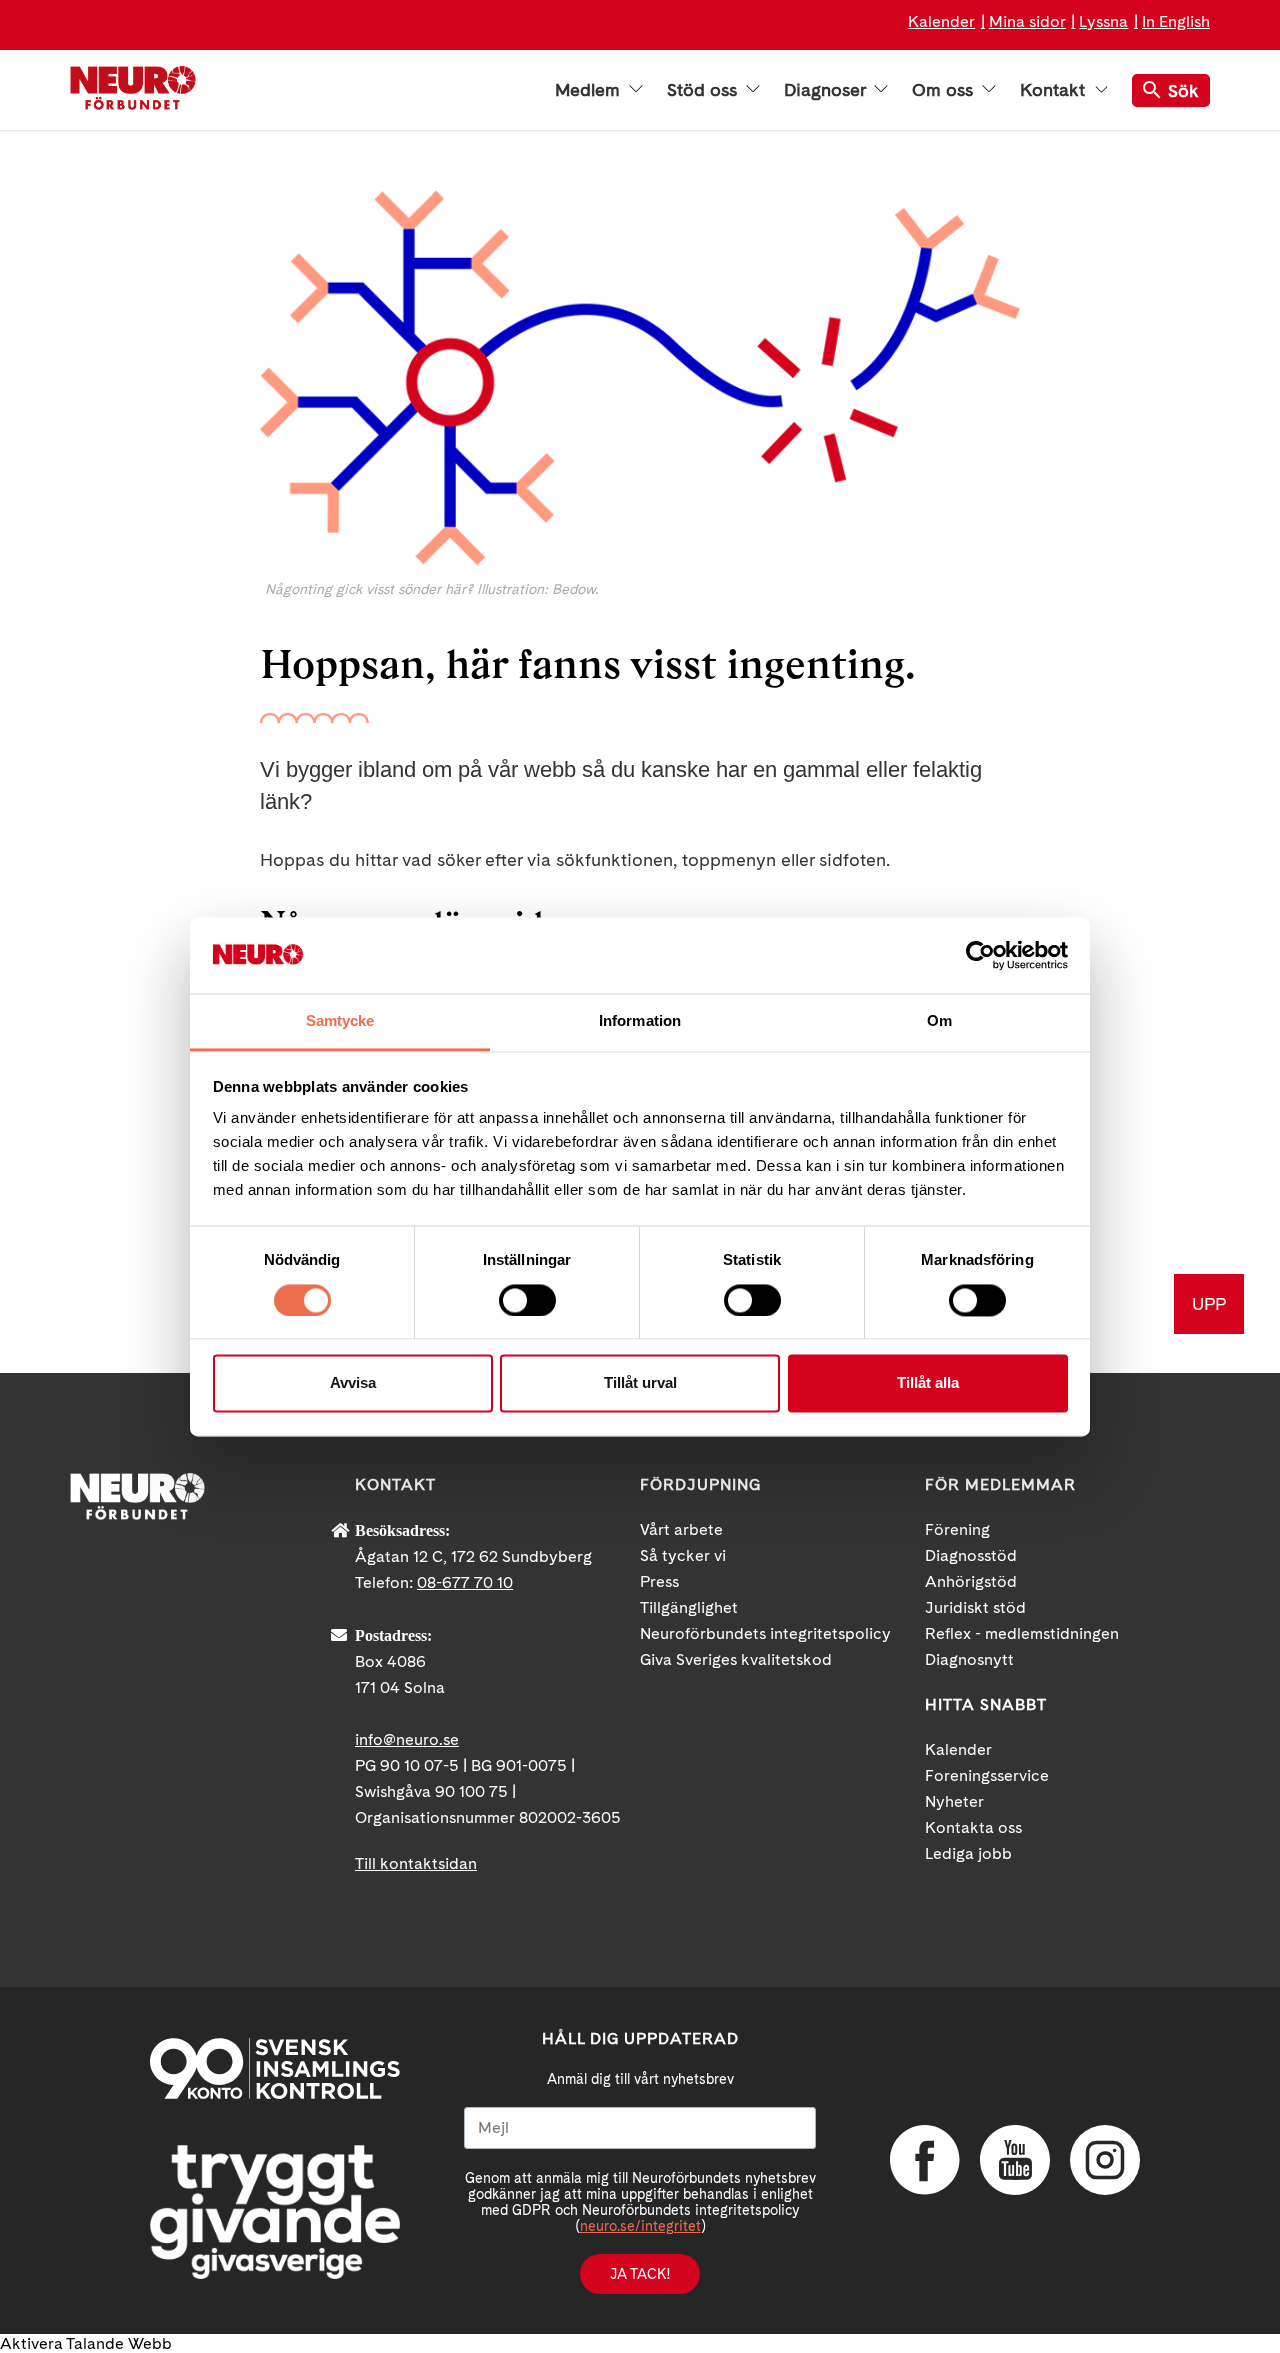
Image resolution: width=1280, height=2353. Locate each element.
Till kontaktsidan (416, 1863)
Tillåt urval (640, 1383)
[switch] (527, 1300)
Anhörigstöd (971, 1581)
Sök (1183, 90)
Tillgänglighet (689, 1607)
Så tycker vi (683, 1555)
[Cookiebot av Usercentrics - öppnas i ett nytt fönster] (980, 955)
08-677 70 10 (465, 1582)
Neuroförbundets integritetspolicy (765, 1633)
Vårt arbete (681, 1529)
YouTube (1015, 2160)
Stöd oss (704, 90)
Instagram (1105, 2160)
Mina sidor (1027, 21)
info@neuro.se (407, 1739)
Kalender (941, 21)
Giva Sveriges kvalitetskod (736, 1659)
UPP (1209, 1303)
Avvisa (353, 1383)
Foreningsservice (987, 1775)
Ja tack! (640, 2274)
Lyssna (1103, 21)
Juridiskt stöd (975, 1607)
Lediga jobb (968, 1853)
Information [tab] (640, 1021)
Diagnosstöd (971, 1555)
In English (1176, 21)
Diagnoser (827, 90)
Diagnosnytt (969, 1659)
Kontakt (1055, 90)
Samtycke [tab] (340, 1021)
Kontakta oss (973, 1827)
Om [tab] (939, 1021)
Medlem (590, 90)
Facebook (925, 2160)
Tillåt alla (928, 1383)
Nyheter (954, 1801)
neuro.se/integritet (640, 2226)
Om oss (945, 90)
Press (659, 1581)
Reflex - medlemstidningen (1022, 1633)
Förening (957, 1529)
